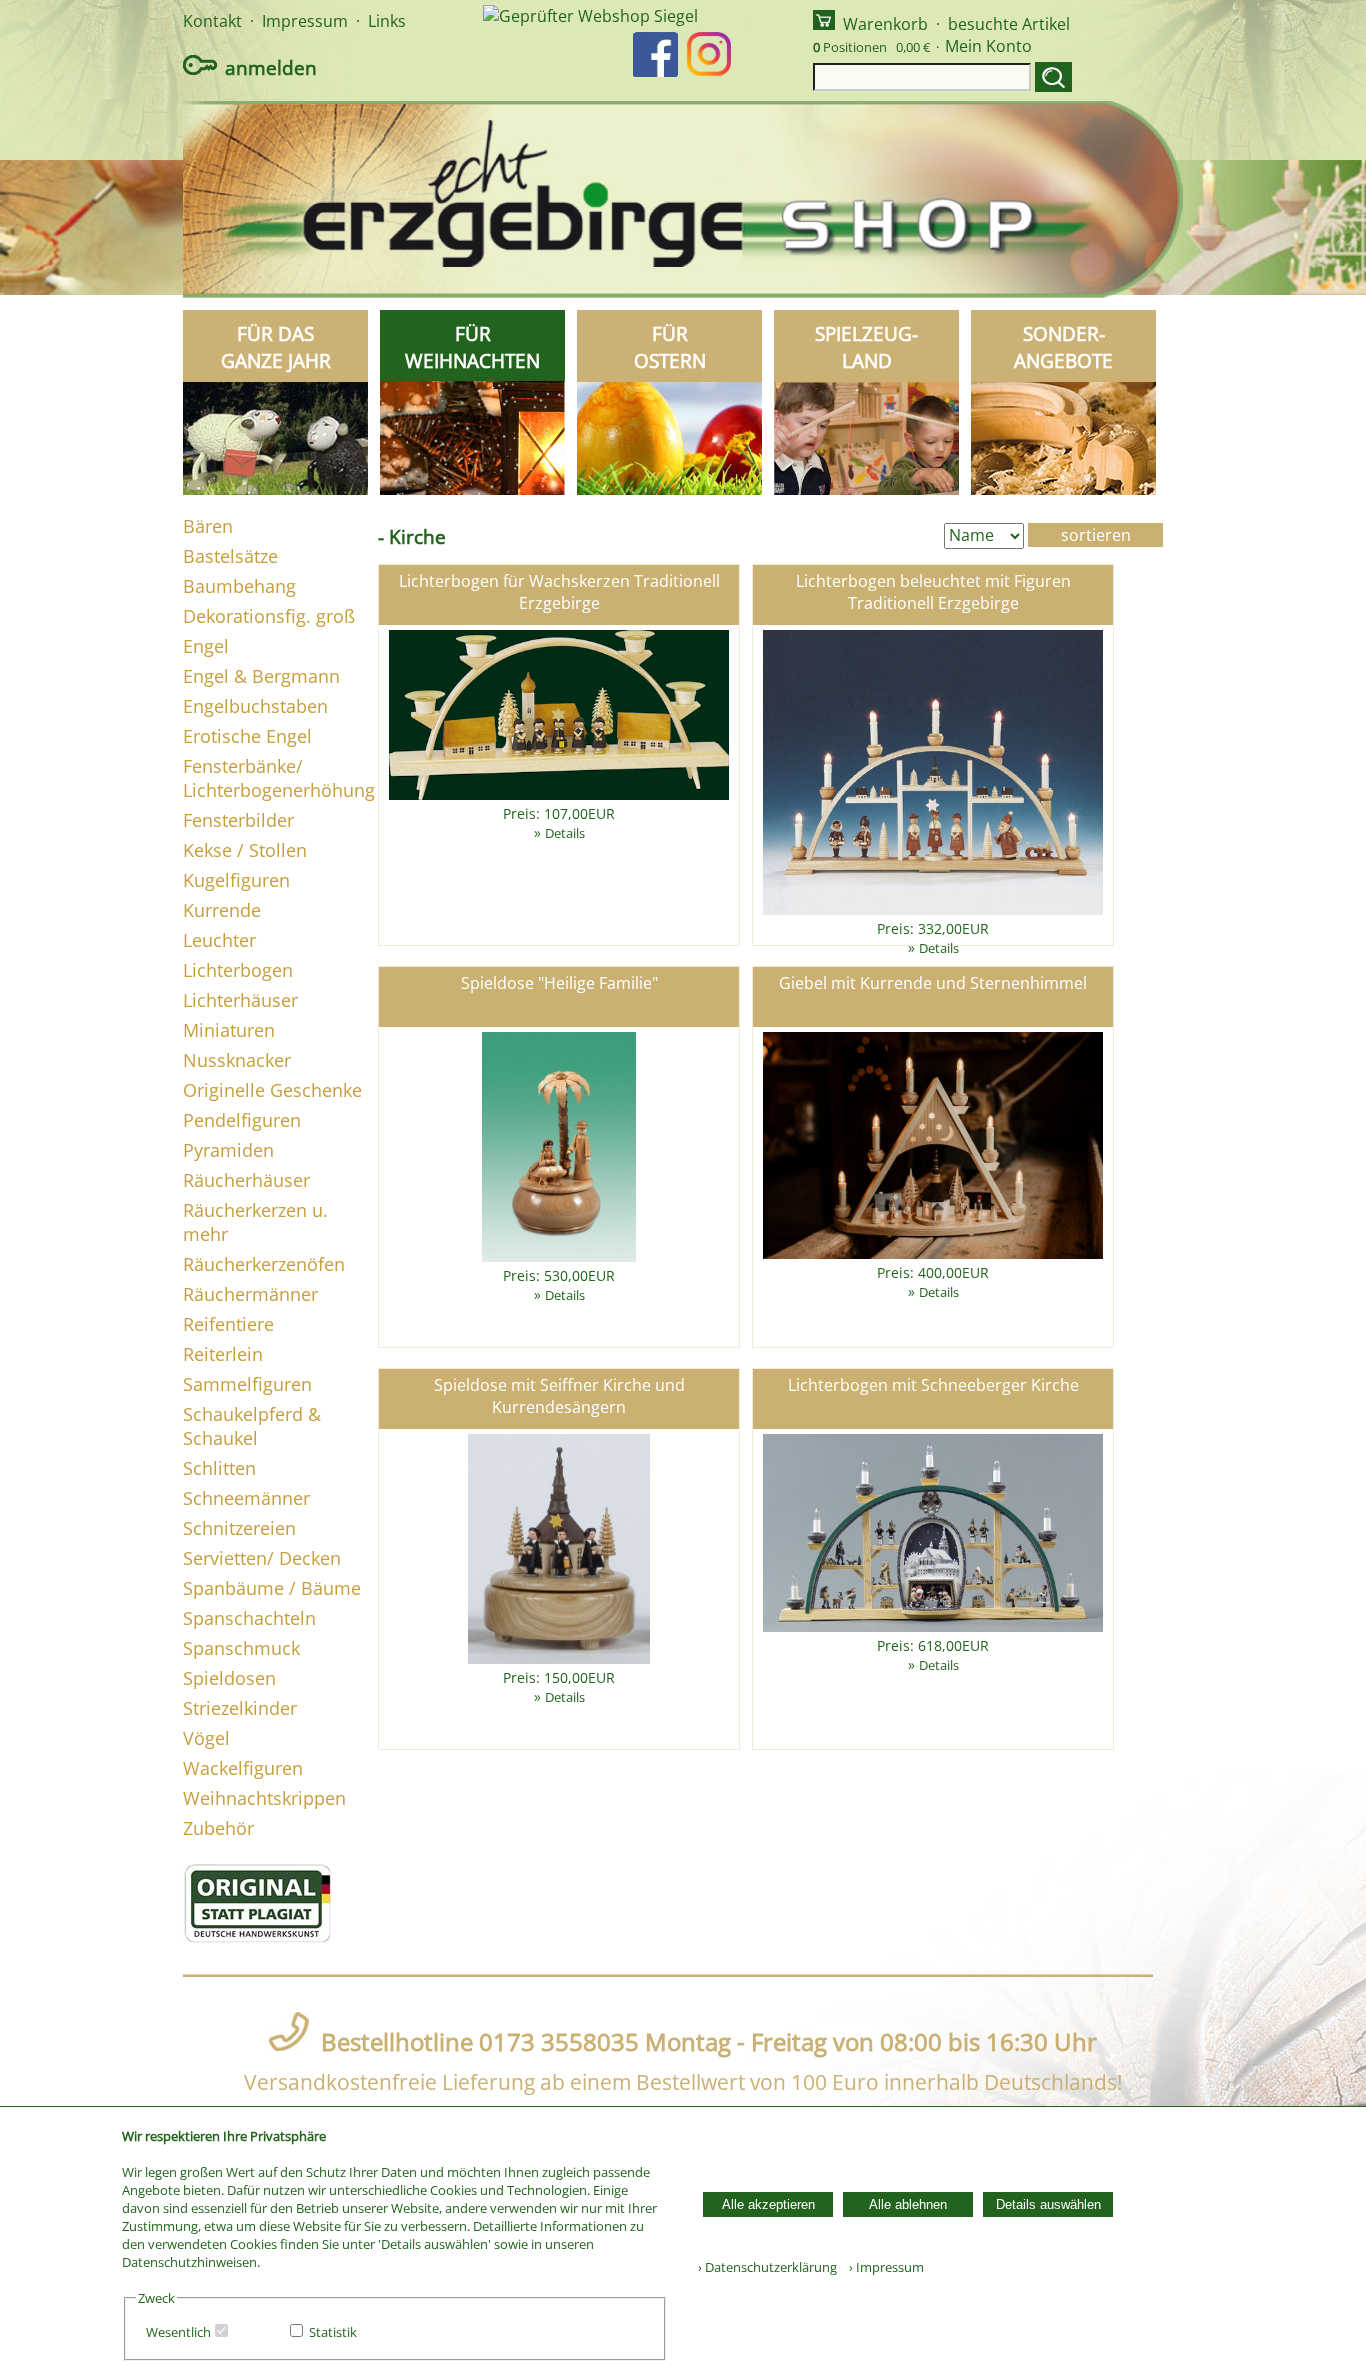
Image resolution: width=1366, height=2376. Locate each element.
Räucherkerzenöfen (264, 1264)
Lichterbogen (238, 970)
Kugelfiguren (236, 880)
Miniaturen (229, 1030)
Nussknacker (237, 1060)
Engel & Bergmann (261, 676)
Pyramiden (228, 1150)
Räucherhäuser (246, 1180)
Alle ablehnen (908, 2204)
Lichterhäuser (240, 1000)
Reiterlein (223, 1354)
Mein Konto (988, 46)
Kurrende (222, 910)
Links (387, 21)
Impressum (305, 21)
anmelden (271, 67)
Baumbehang (239, 586)
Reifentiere (228, 1324)
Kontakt (212, 21)
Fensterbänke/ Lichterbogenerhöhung (279, 778)
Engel (206, 646)
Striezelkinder (240, 1708)
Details (565, 833)
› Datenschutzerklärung (767, 2267)
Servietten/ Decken (262, 1558)
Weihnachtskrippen (264, 1798)
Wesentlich (178, 2332)
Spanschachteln (249, 1618)
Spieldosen (229, 1678)
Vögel (206, 1738)
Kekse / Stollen (245, 850)
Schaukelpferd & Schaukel (252, 1426)
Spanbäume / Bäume (272, 1588)
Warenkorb (885, 24)
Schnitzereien (239, 1528)
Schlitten (219, 1468)
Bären (208, 526)
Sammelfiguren (247, 1384)
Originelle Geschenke (272, 1090)
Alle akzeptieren (768, 2204)
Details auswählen (1048, 2204)
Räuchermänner (250, 1294)
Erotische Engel (247, 736)
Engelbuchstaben (255, 706)
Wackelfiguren (243, 1768)
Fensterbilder (238, 820)
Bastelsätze (230, 556)
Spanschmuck (241, 1648)
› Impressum (882, 2267)
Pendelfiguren (242, 1120)
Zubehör (218, 1828)
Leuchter (219, 940)
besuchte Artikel (1009, 24)
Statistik (333, 2332)
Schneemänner (246, 1498)
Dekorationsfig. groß (269, 616)
